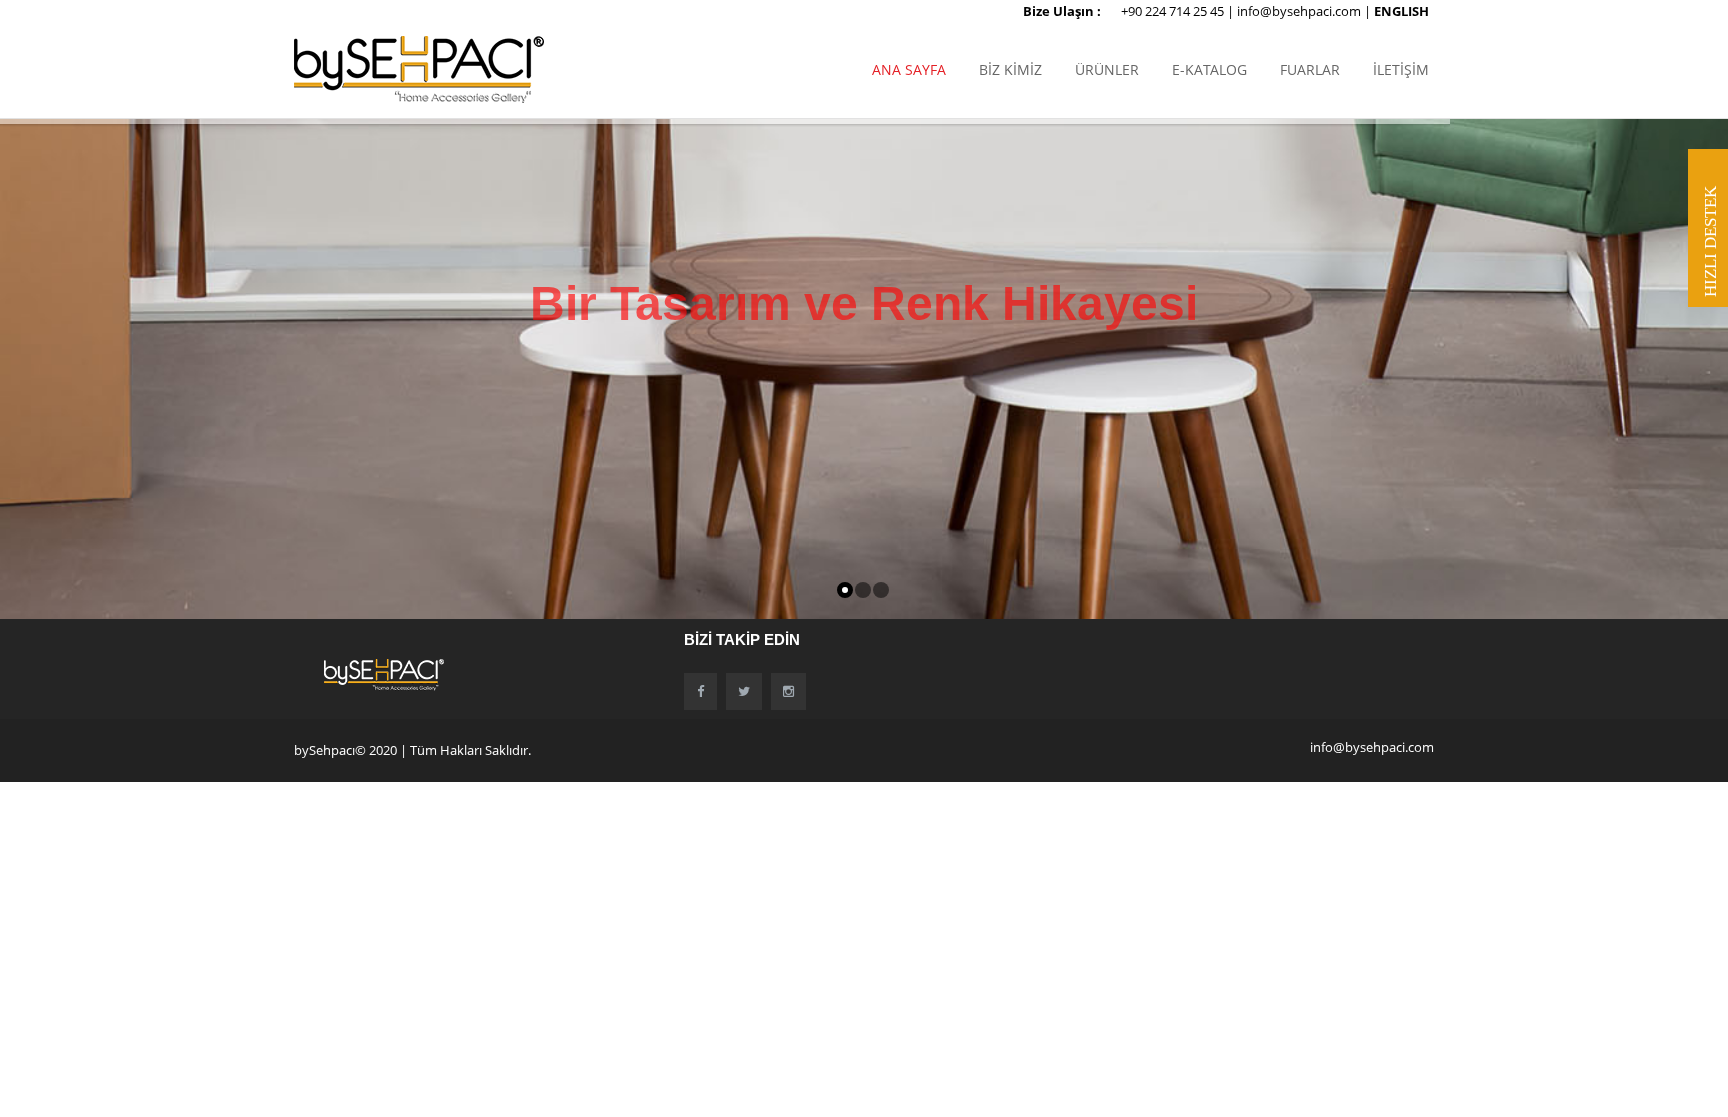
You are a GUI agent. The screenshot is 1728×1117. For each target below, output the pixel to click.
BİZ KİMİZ (1010, 69)
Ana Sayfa (909, 69)
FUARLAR (1310, 69)
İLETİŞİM (1401, 69)
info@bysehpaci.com (1300, 11)
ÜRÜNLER (1107, 69)
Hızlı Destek (1710, 241)
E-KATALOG (1209, 69)
